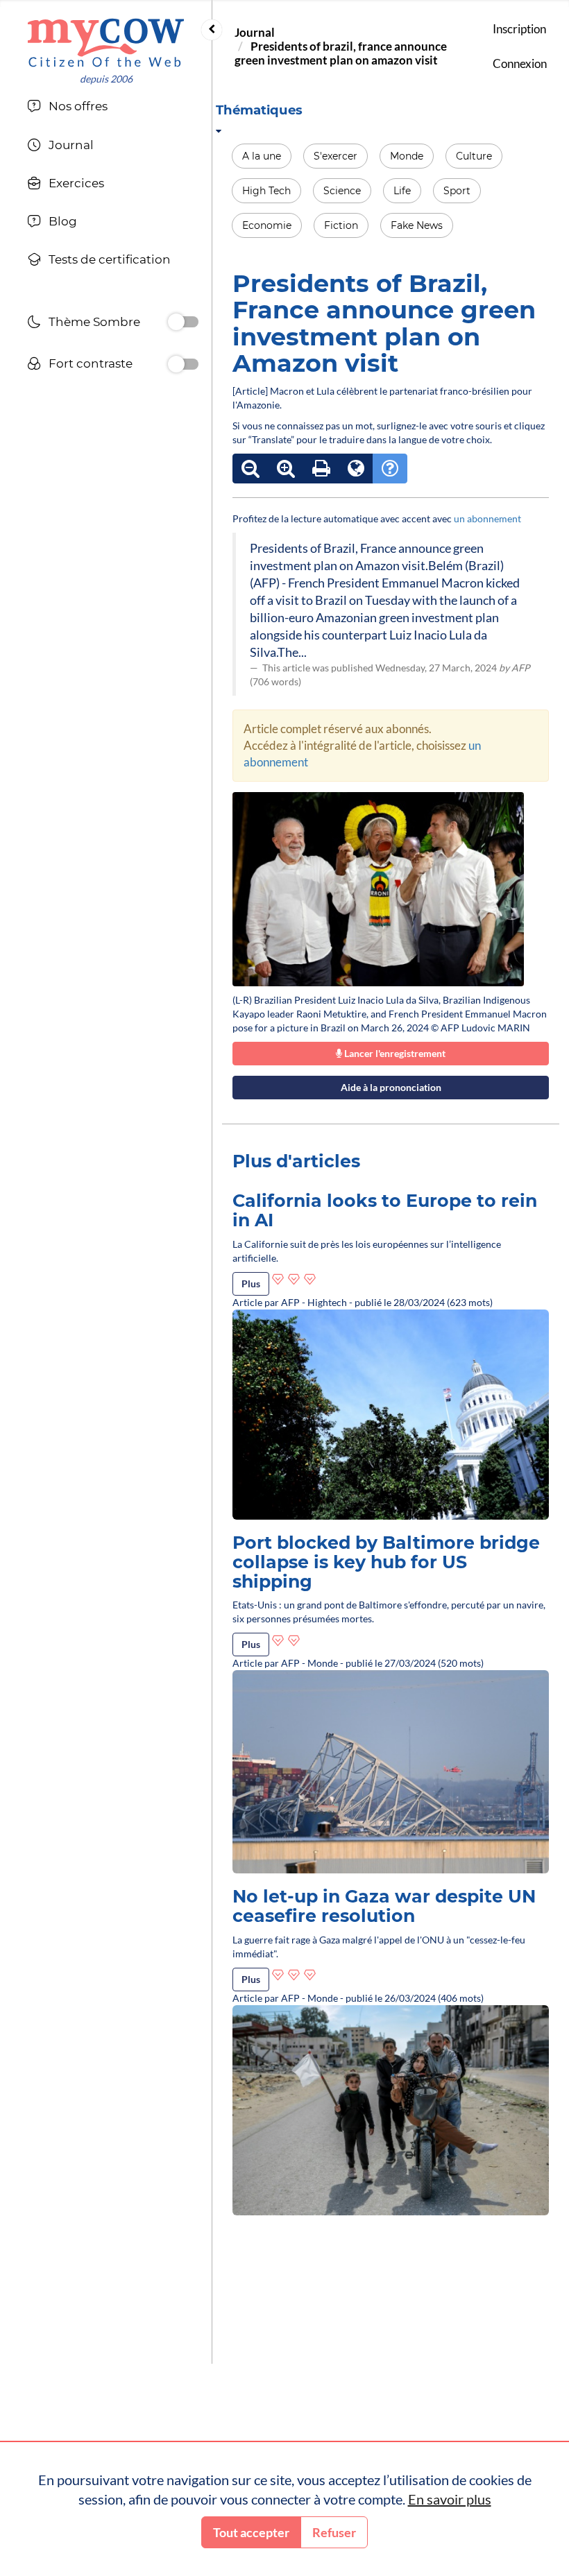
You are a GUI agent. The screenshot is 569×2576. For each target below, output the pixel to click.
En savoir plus (450, 2499)
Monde (407, 156)
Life (402, 191)
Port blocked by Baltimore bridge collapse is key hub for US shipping (386, 1562)
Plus (251, 1283)
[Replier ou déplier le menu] (212, 30)
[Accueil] (106, 43)
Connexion (520, 63)
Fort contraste (91, 363)
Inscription (519, 29)
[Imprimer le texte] (321, 469)
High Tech (266, 191)
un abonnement (487, 518)
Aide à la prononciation (391, 1087)
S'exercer (336, 156)
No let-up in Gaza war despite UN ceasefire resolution (384, 1906)
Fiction (341, 225)
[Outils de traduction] (356, 469)
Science (342, 191)
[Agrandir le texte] (286, 469)
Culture (474, 156)
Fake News (417, 225)
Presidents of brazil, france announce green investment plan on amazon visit (341, 53)
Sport (457, 191)
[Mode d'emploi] (390, 469)
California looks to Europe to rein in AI (385, 1210)
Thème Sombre (94, 322)
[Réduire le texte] (250, 469)
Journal (255, 32)
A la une (262, 156)
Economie (267, 225)
